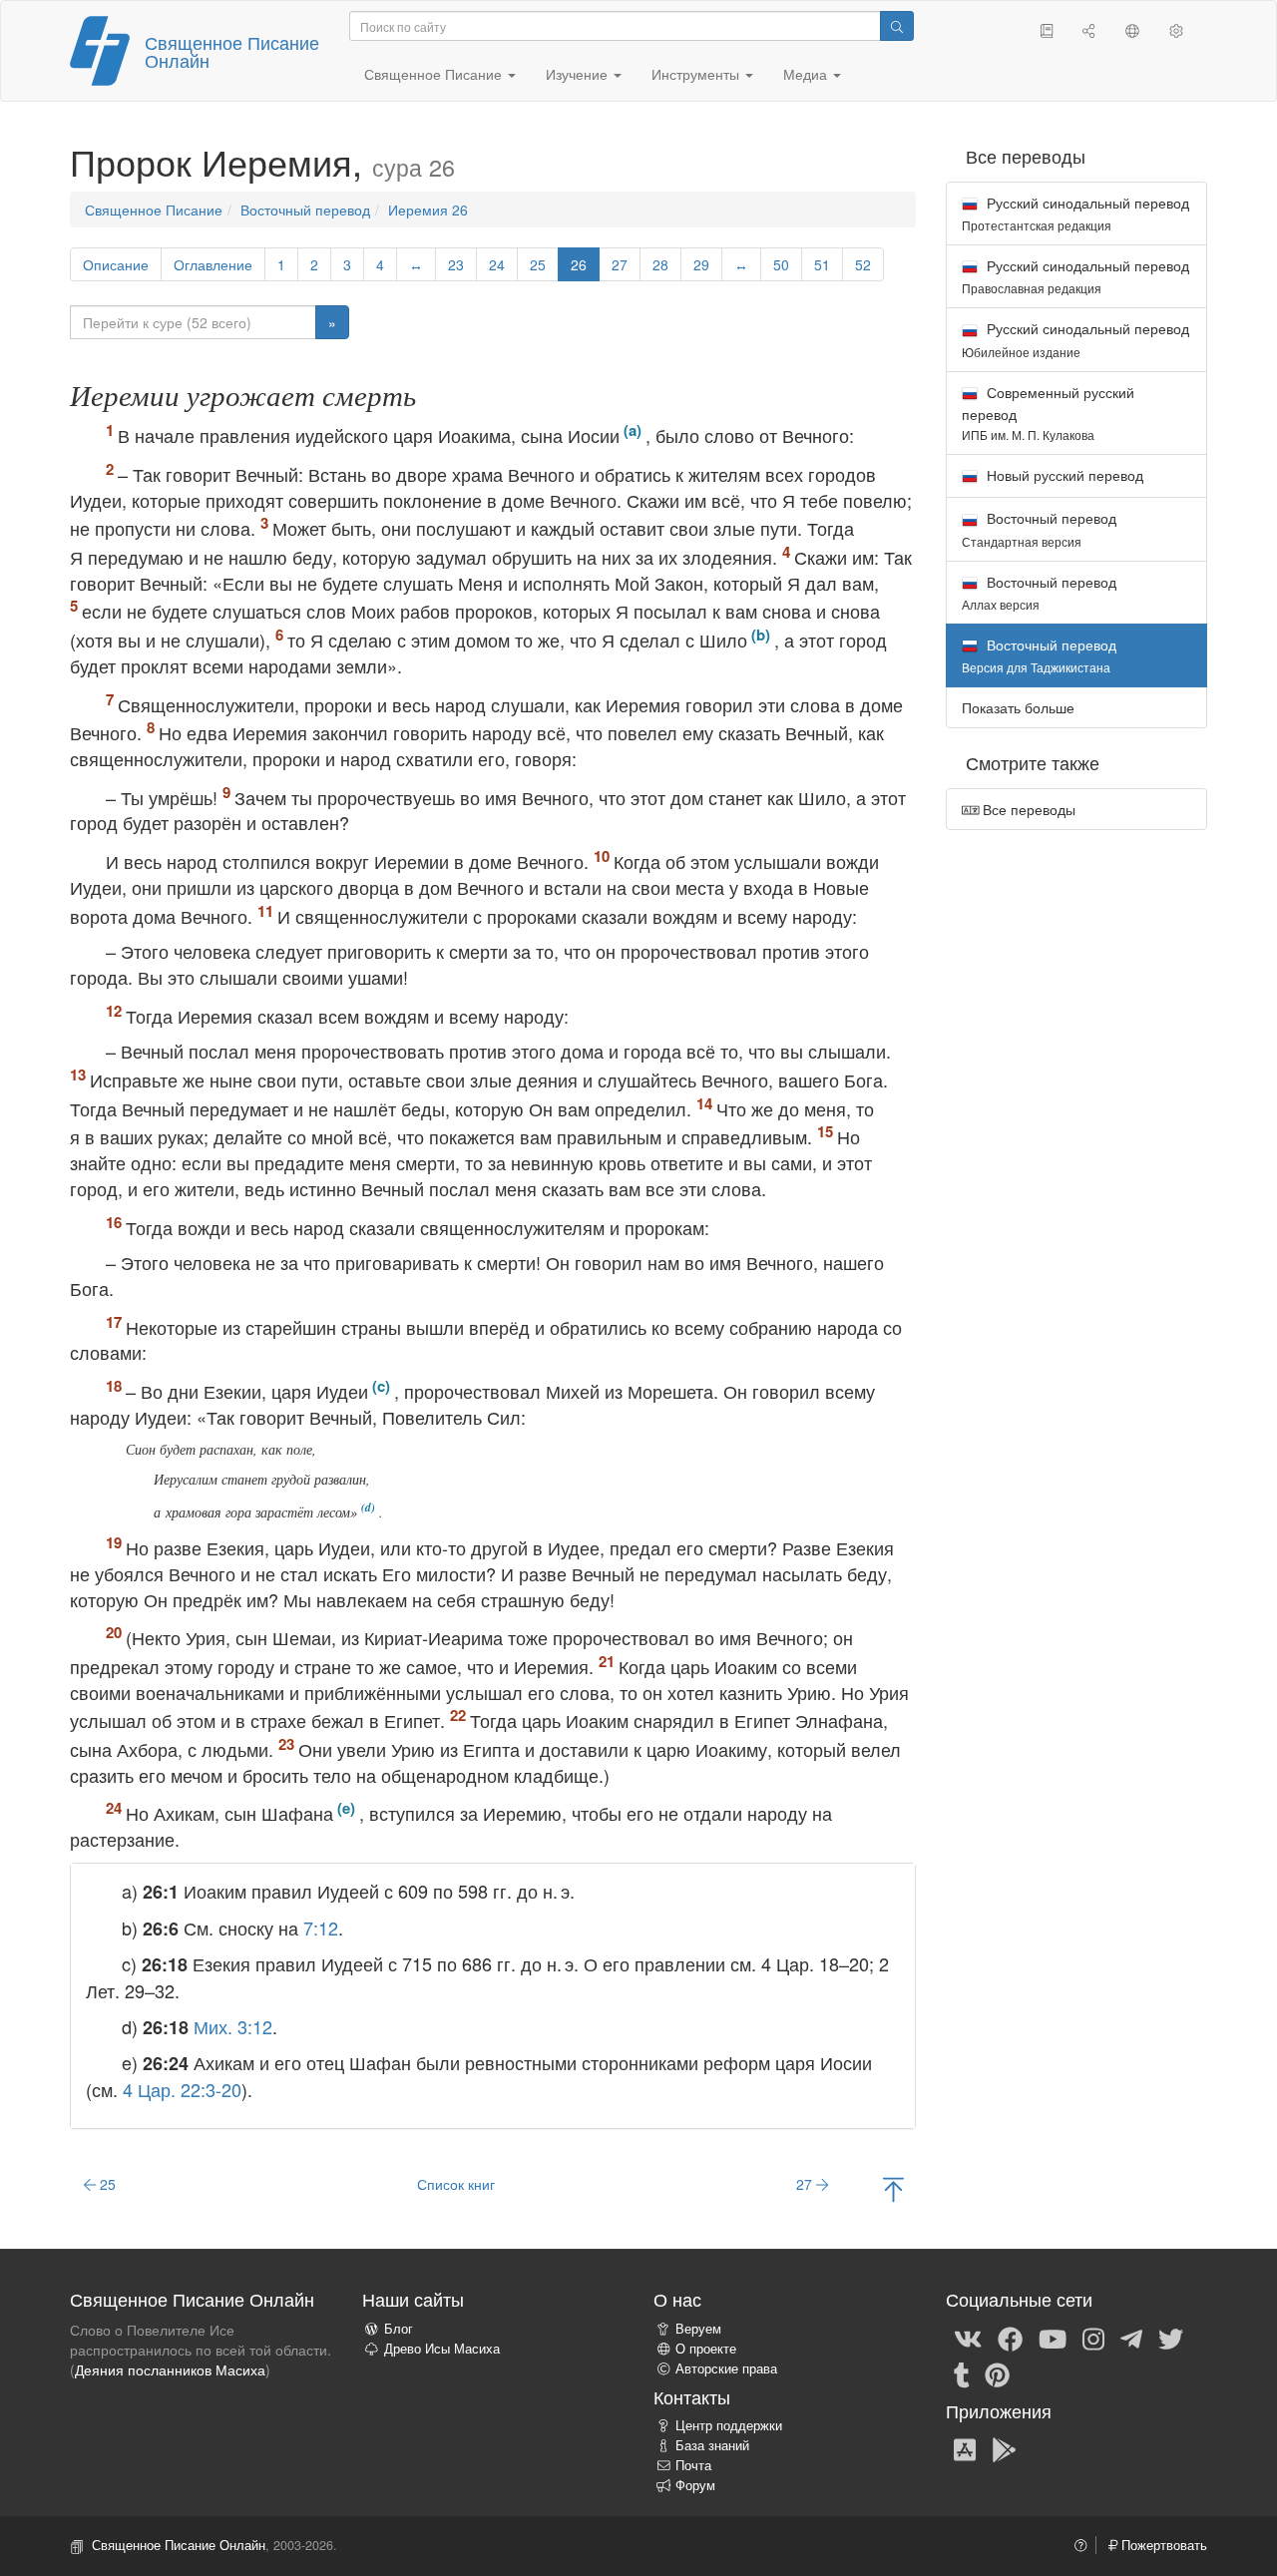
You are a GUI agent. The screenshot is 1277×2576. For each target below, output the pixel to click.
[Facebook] (1010, 2338)
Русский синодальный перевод (1075, 213)
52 (863, 264)
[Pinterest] (997, 2373)
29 (701, 264)
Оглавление (213, 264)
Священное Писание (154, 210)
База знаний (712, 2445)
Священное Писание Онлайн (232, 51)
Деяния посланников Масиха (170, 2369)
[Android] (1004, 2448)
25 (538, 264)
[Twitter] (1171, 2338)
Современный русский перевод (1048, 413)
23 (456, 264)
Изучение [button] (579, 74)
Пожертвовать (1162, 2545)
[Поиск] (897, 26)
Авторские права (726, 2368)
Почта (693, 2465)
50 (781, 264)
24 (497, 264)
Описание (116, 264)
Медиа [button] (807, 74)
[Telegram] (1131, 2338)
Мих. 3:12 (233, 2026)
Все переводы (1027, 809)
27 (620, 264)
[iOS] (965, 2448)
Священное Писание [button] (435, 74)
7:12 (321, 1928)
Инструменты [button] (697, 74)
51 (822, 264)
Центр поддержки (729, 2425)
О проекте (706, 2349)
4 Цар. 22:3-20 (182, 2089)
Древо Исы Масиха (442, 2349)
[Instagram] (1093, 2338)
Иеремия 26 (428, 210)
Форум (695, 2485)
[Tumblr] (962, 2373)
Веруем (698, 2329)
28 (660, 264)
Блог (399, 2329)
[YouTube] (1053, 2338)
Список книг (456, 2184)
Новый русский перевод (1063, 475)
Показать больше (1018, 707)
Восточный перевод (305, 210)
